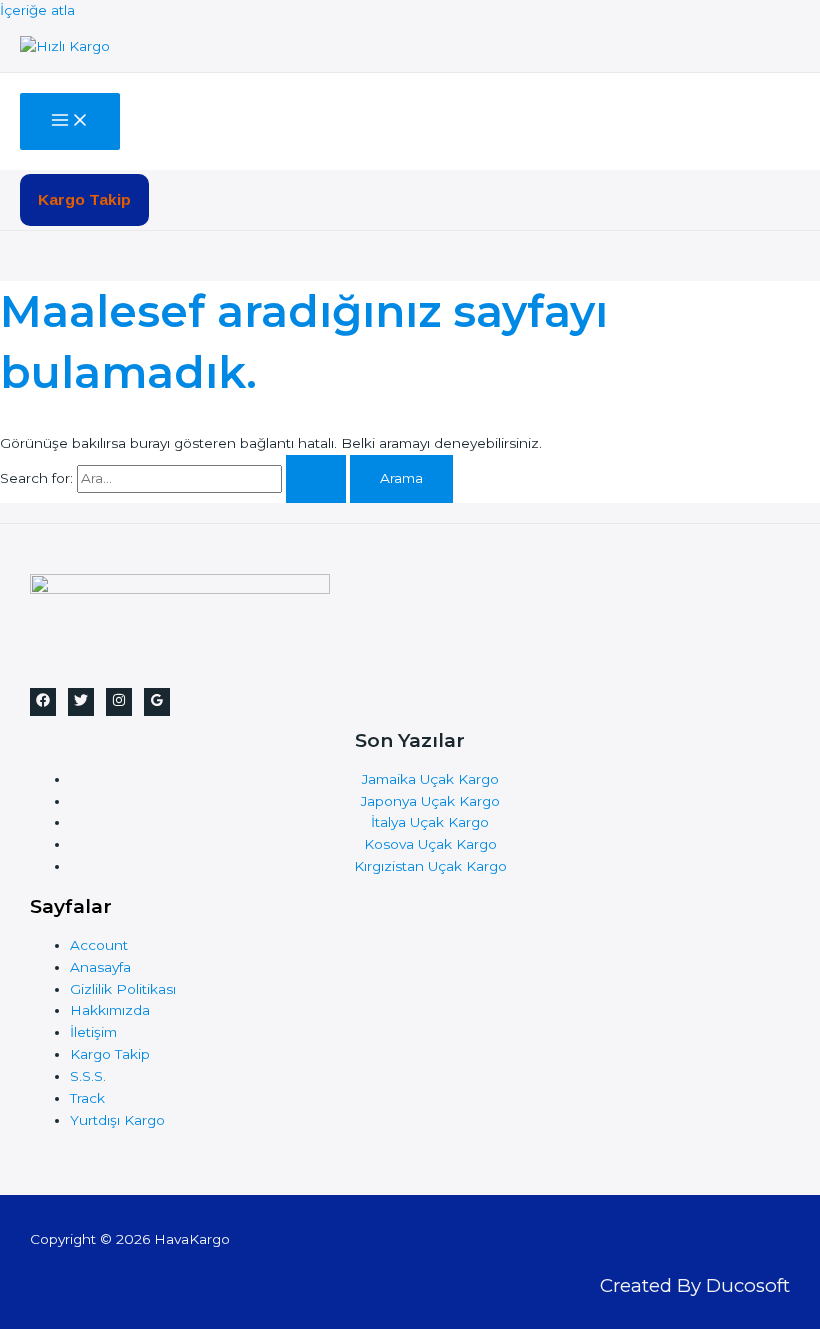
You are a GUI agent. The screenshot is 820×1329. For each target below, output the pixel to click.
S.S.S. (88, 1076)
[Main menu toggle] (70, 121)
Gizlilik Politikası (123, 989)
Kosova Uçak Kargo (430, 844)
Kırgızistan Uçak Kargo (430, 866)
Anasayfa (100, 967)
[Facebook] (43, 702)
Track (87, 1098)
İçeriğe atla (37, 10)
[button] (84, 200)
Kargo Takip (110, 1054)
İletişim (93, 1032)
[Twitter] (81, 702)
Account (99, 945)
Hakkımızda (110, 1010)
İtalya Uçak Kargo (430, 822)
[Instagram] (119, 702)
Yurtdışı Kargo (117, 1120)
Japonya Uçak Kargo (430, 801)
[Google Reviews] (157, 702)
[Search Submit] (316, 479)
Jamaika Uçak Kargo (430, 779)
